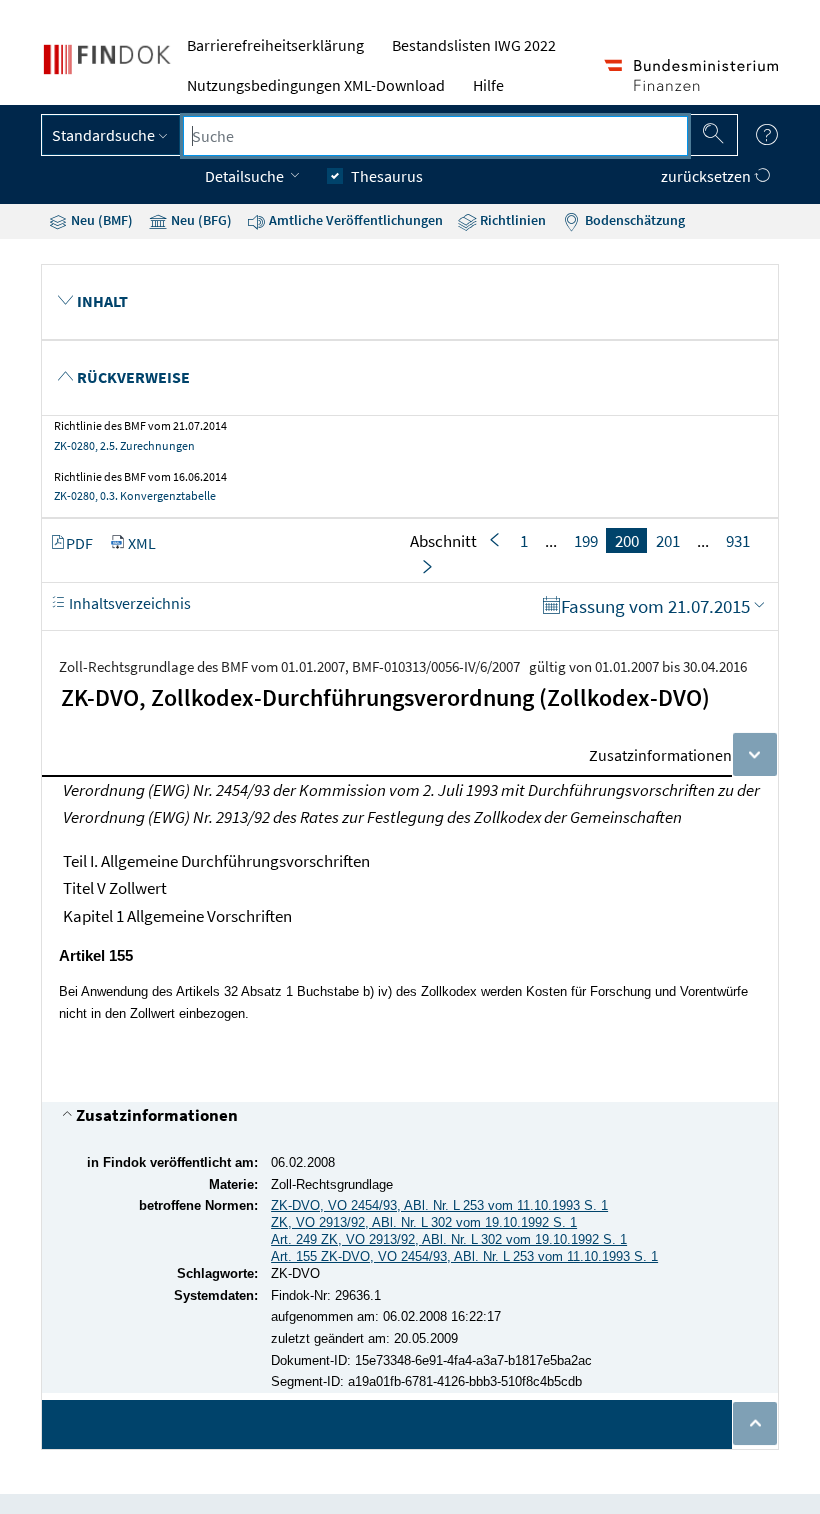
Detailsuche (246, 176)
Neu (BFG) (200, 220)
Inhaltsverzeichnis (128, 603)
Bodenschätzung (633, 220)
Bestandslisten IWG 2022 (474, 45)
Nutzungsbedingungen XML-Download (316, 85)
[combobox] (435, 136)
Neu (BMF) (100, 220)
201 (668, 541)
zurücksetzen (707, 176)
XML (142, 543)
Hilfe (488, 85)
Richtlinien (511, 220)
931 (738, 541)
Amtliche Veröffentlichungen (354, 220)
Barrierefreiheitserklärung (275, 45)
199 (586, 541)
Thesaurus (387, 176)
